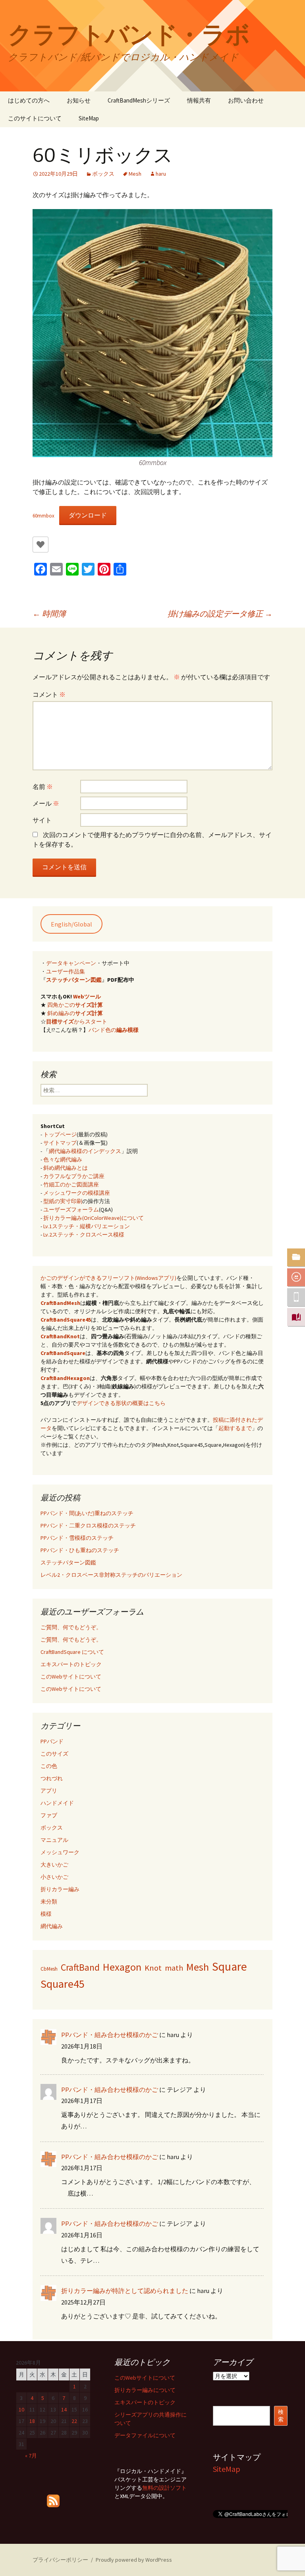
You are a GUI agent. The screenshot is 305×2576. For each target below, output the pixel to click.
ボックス (103, 174)
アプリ (49, 1791)
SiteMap (89, 118)
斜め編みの (75, 1013)
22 (74, 2421)
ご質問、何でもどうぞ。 (71, 1627)
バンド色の (114, 1030)
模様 (46, 1914)
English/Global (71, 924)
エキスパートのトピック (71, 1664)
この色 (49, 1766)
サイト (42, 820)
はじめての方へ (29, 100)
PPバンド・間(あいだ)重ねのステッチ (87, 1513)
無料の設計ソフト (164, 2488)
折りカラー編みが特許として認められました (125, 2291)
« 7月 (31, 2456)
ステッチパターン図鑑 (74, 980)
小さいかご (54, 1877)
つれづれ (52, 1778)
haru (161, 174)
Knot (153, 1968)
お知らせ (79, 100)
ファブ (49, 1815)
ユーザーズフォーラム (71, 1209)
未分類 (49, 1901)
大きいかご (54, 1865)
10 (21, 2409)
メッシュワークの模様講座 (77, 1193)
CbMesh (49, 1969)
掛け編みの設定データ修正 (220, 613)
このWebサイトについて (71, 1677)
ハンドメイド (57, 1803)
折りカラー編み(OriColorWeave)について (94, 1218)
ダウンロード (88, 515)
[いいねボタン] (41, 545)
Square (230, 1966)
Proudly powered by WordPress (134, 2560)
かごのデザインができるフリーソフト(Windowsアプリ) (108, 1278)
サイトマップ (60, 1143)
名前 (43, 787)
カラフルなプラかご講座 (74, 1176)
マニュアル (54, 1840)
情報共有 (199, 100)
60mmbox (43, 516)
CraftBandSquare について (72, 1652)
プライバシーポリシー (60, 2560)
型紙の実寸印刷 (63, 1201)
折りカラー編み (60, 1889)
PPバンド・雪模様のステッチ (77, 1538)
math (174, 1968)
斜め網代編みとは (66, 1168)
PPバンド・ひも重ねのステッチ (80, 1550)
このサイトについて (35, 118)
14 (64, 2409)
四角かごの (75, 1005)
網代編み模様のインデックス (85, 1151)
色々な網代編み (63, 1159)
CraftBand (80, 1967)
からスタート (77, 1021)
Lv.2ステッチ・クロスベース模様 (84, 1235)
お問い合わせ (246, 100)
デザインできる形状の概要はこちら (121, 1403)
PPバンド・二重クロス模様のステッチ (88, 1525)
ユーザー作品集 (66, 971)
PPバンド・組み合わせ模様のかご (110, 2035)
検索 (281, 2416)
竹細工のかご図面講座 (71, 1184)
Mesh (135, 174)
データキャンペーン (71, 963)
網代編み (52, 1926)
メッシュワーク (60, 1852)
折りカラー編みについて (145, 2390)
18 (32, 2421)
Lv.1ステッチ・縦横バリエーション (87, 1226)
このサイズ (54, 1754)
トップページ (60, 1134)
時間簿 (49, 613)
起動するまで (235, 1428)
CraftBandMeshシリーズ (139, 100)
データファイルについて (145, 2435)
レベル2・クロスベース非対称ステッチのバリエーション (111, 1575)
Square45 (63, 1984)
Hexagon (122, 1967)
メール (46, 803)
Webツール (87, 996)
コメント (49, 694)
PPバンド (52, 1741)
